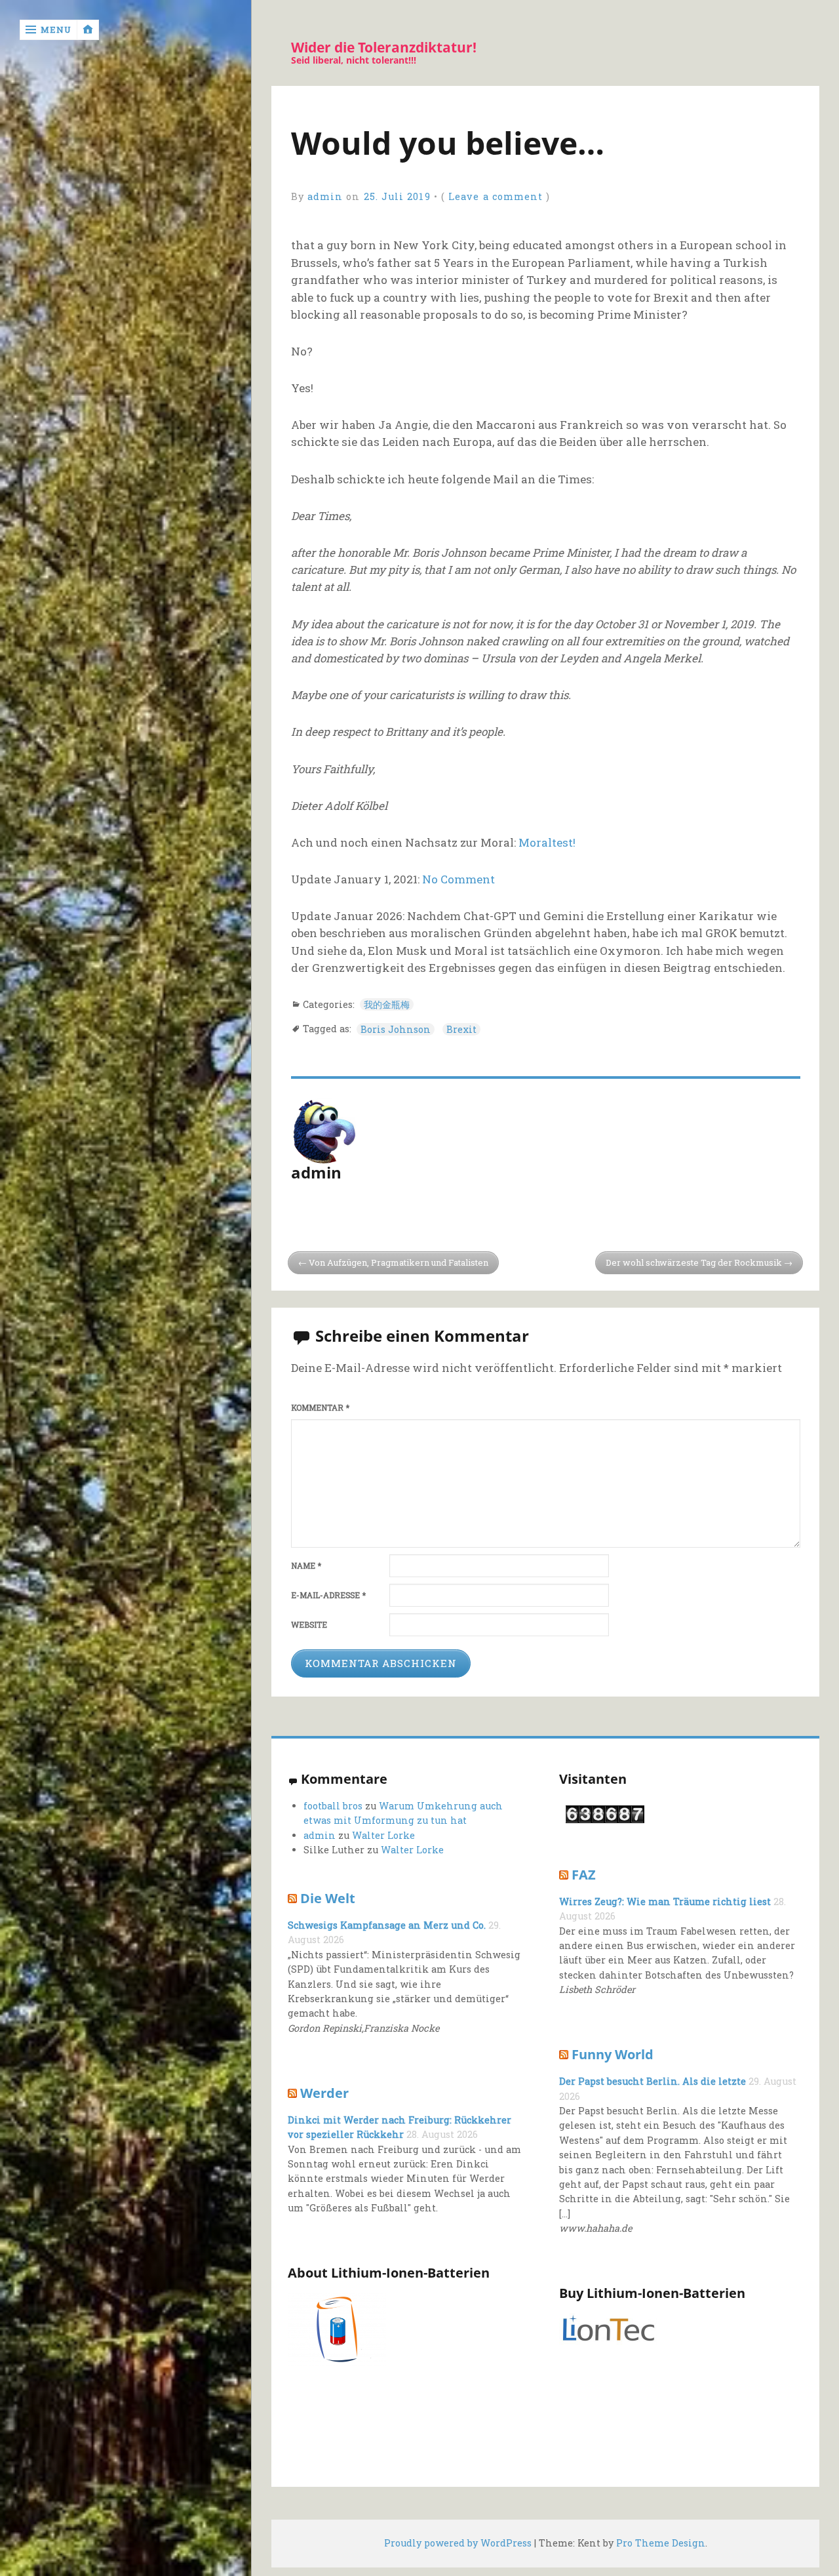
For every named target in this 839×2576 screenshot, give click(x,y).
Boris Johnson (396, 1029)
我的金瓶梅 (387, 1004)
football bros (333, 1806)
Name (306, 1566)
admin (325, 196)
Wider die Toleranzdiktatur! (384, 48)
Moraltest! (547, 842)
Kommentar (320, 1408)
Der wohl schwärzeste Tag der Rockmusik (694, 1262)
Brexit (461, 1029)
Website (309, 1625)
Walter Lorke (383, 1835)
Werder (324, 2093)
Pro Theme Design (661, 2543)
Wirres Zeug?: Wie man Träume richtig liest (665, 1902)
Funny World (613, 2054)
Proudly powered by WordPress (458, 2543)
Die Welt (328, 1898)
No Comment (459, 879)
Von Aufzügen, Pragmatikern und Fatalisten (399, 1262)
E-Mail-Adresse (328, 1595)
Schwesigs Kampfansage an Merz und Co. (387, 1925)
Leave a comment (496, 196)
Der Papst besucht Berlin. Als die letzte (653, 2081)
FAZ (584, 1874)
